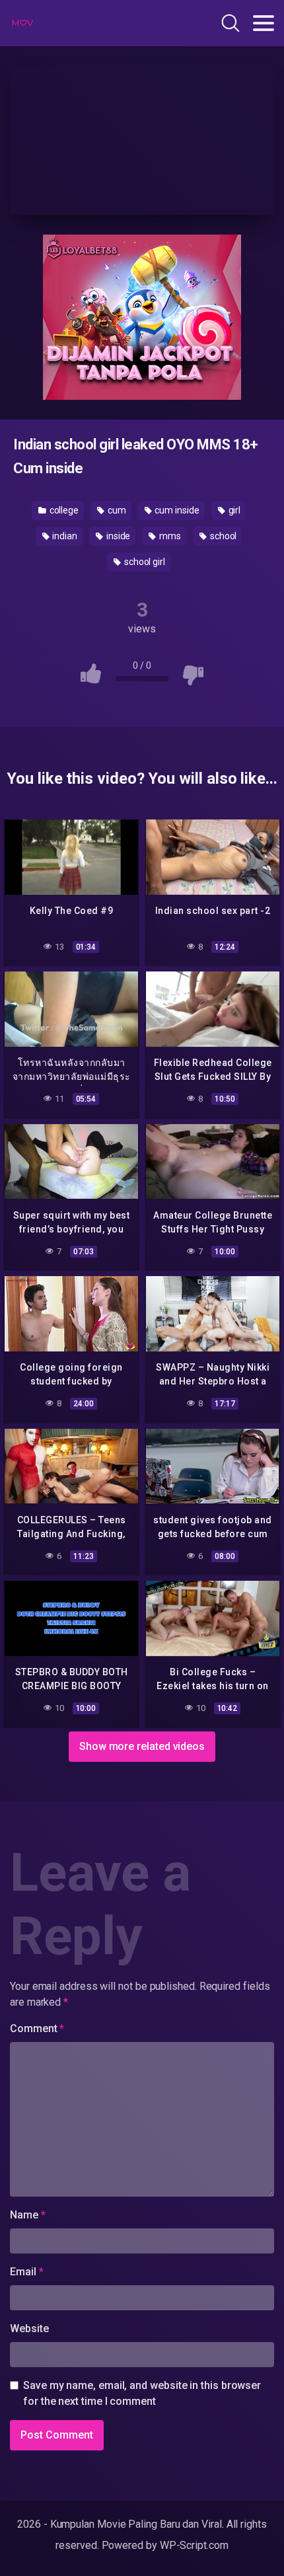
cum (116, 510)
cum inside (176, 510)
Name (28, 2215)
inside (117, 536)
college (63, 510)
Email (26, 2272)
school (222, 536)
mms (169, 536)
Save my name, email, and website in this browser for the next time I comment (142, 2393)
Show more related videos (142, 1746)
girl (234, 510)
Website (29, 2329)
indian (64, 536)
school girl (144, 562)
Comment (37, 2028)
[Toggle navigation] (264, 23)
